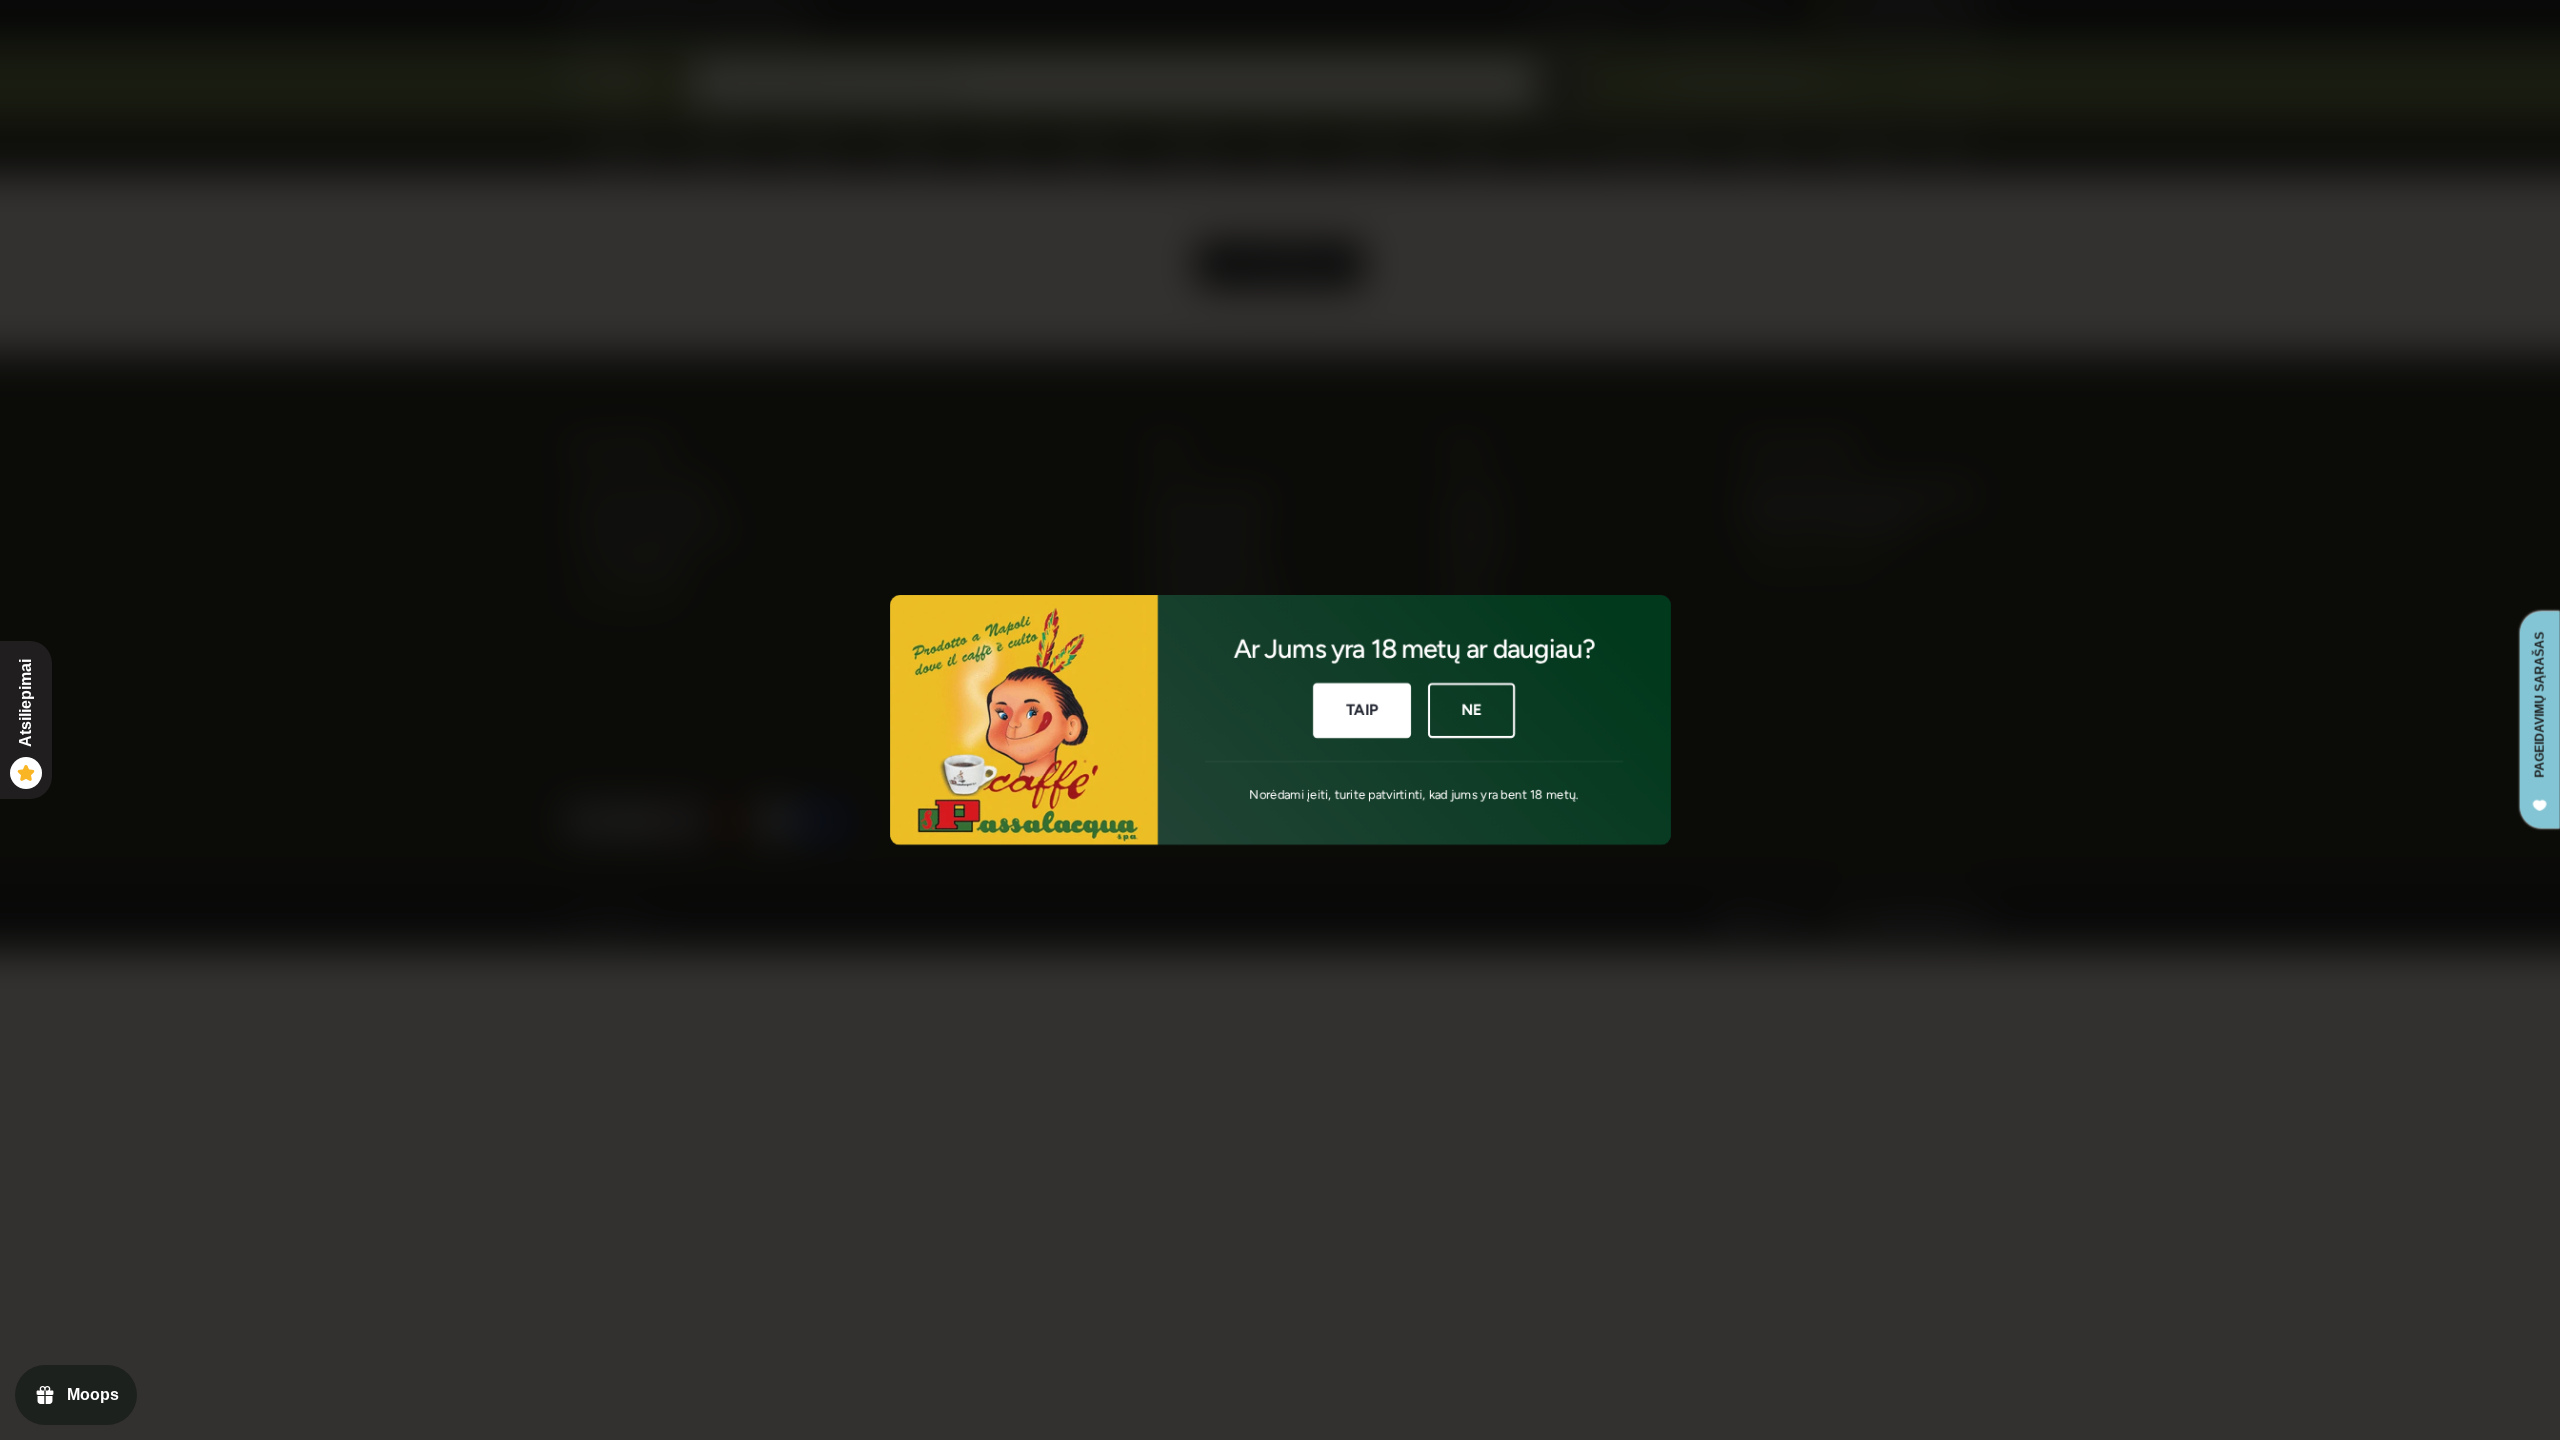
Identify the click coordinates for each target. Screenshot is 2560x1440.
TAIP (1361, 710)
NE (1471, 710)
